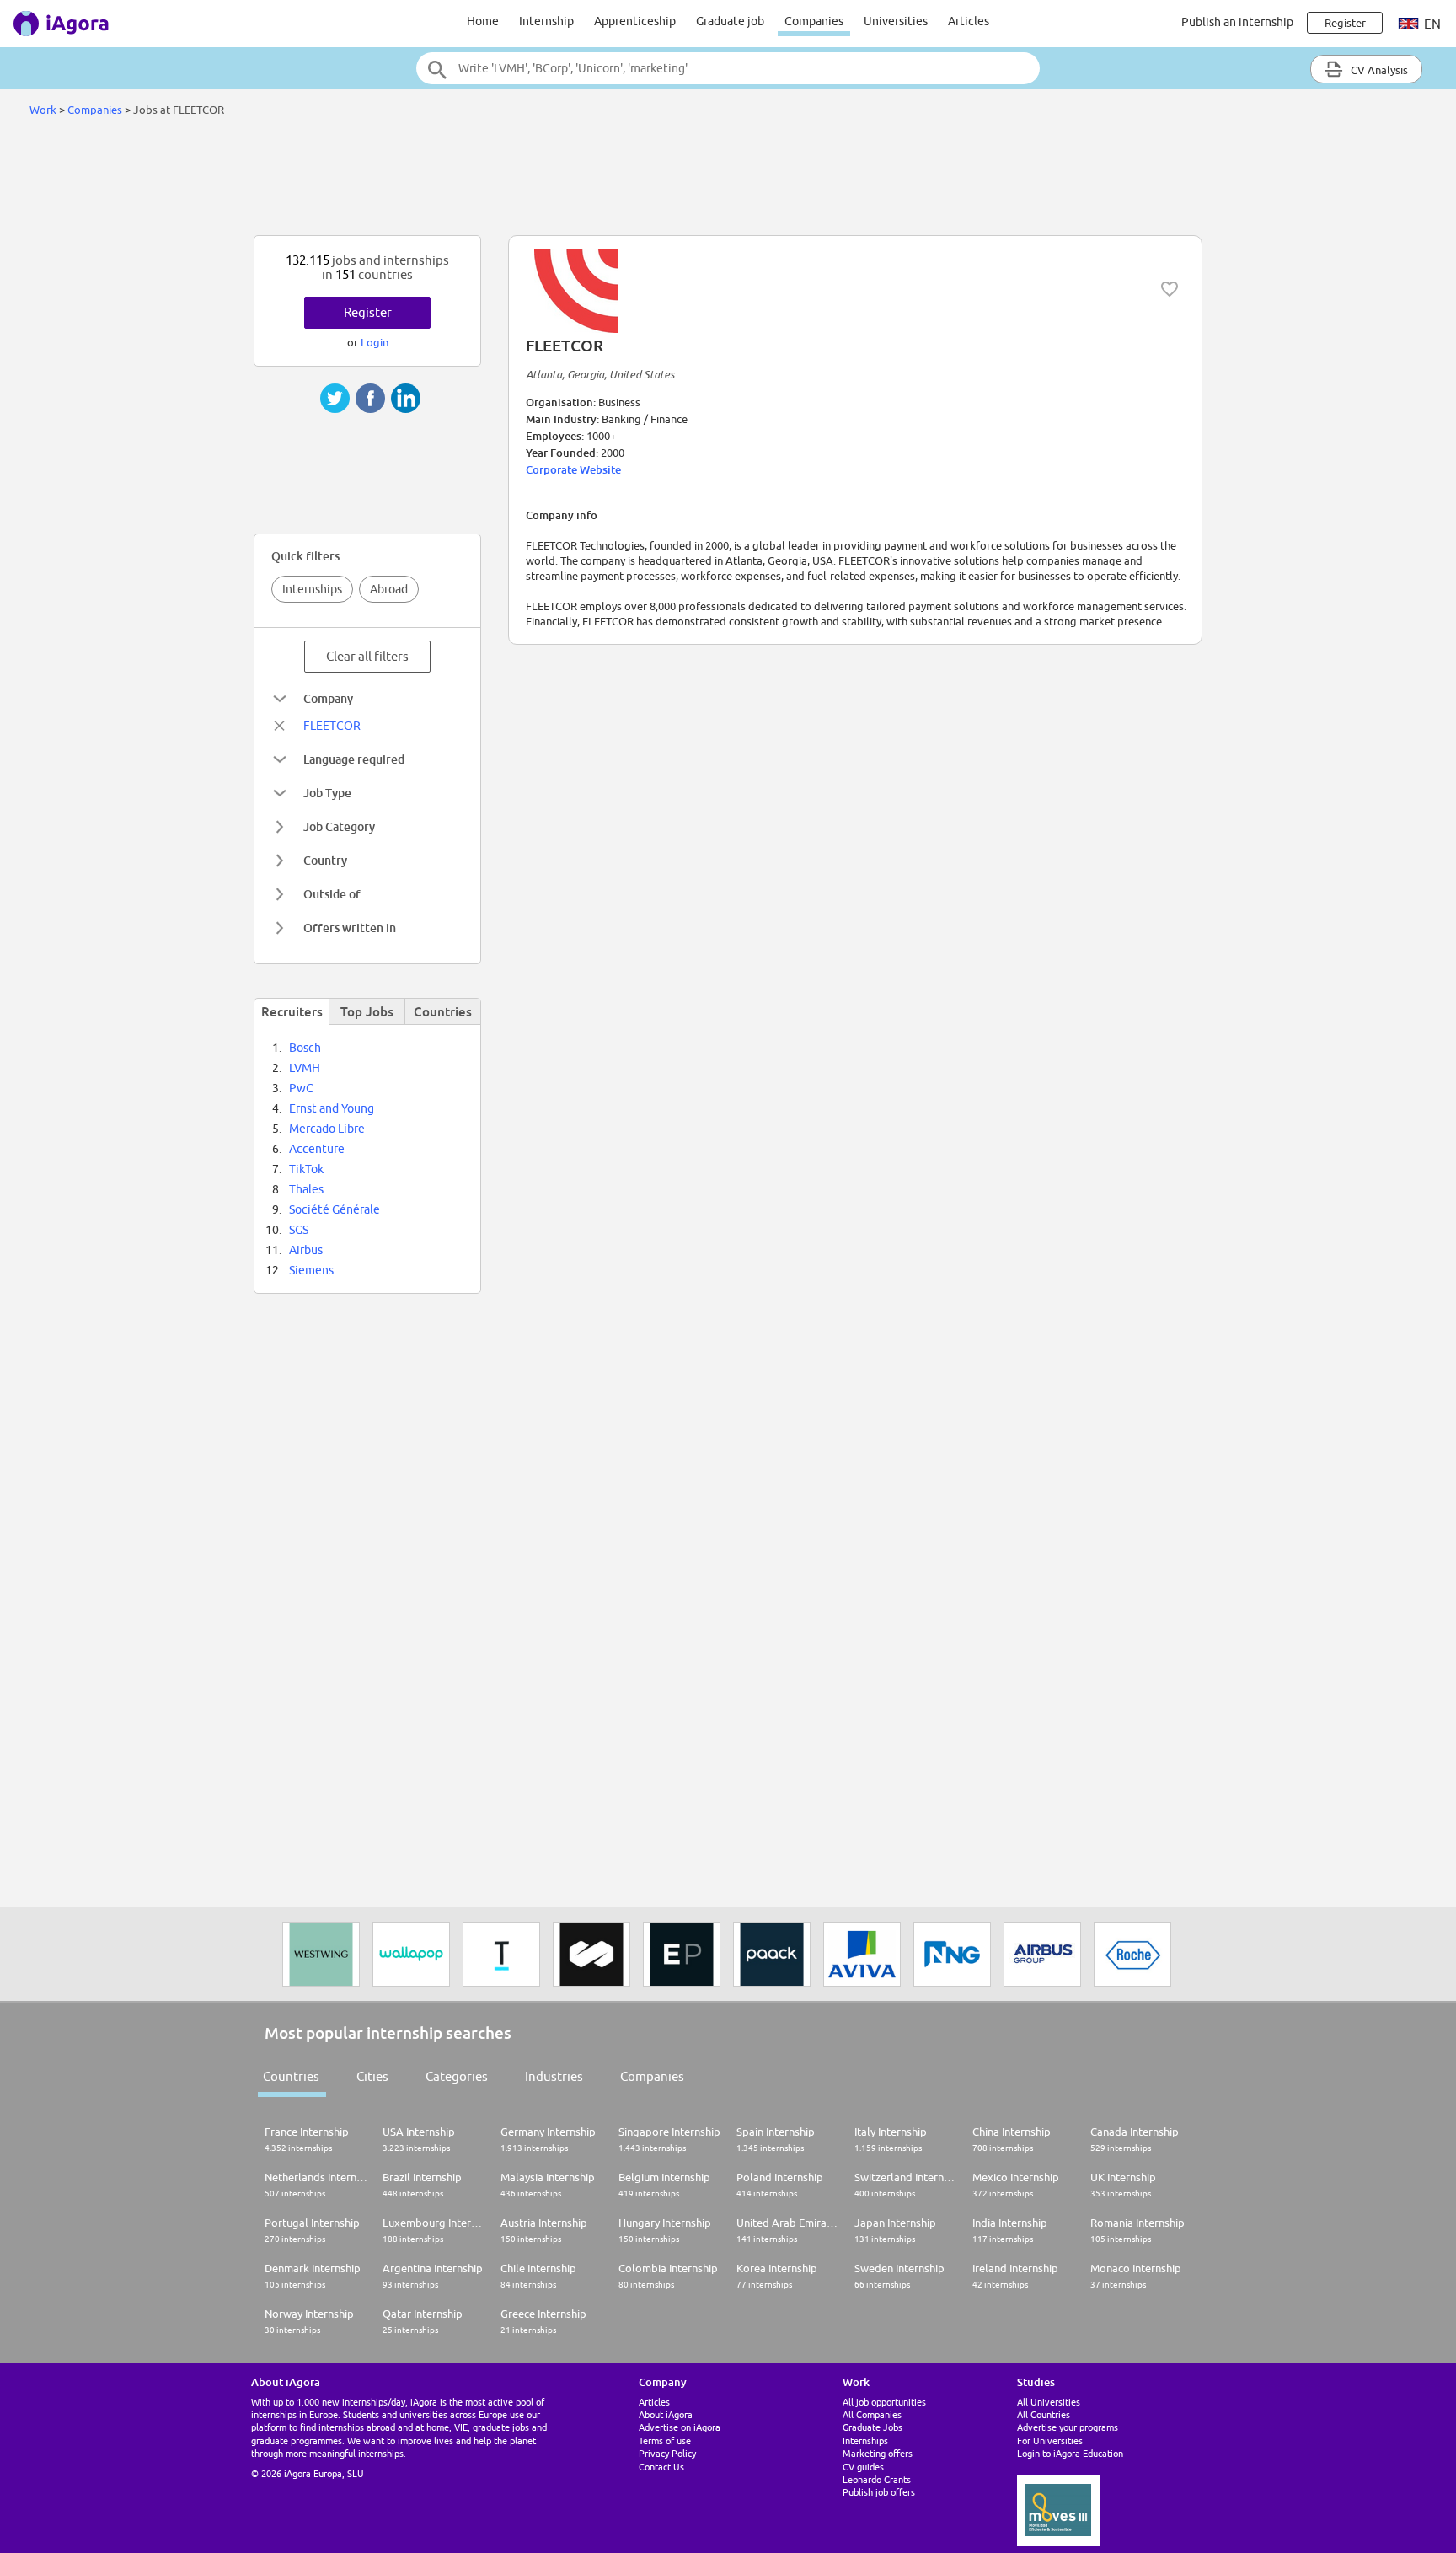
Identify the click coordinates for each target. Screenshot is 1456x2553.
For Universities (1050, 2440)
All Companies (872, 2414)
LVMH (305, 1068)
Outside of (332, 894)
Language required (354, 759)
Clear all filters (367, 656)
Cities (372, 2076)
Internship (546, 21)
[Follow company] (1170, 289)
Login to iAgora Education (1070, 2453)
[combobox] (728, 68)
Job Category (339, 826)
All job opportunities (884, 2402)
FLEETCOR (332, 726)
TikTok (306, 1169)
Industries (554, 2076)
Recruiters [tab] (292, 1011)
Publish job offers (879, 2492)
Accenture (317, 1149)
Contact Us (661, 2467)
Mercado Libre (327, 1129)
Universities (896, 21)
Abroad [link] (389, 589)
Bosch (305, 1048)
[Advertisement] (728, 180)
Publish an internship (1237, 22)
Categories (457, 2076)
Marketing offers (878, 2453)
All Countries (1044, 2414)
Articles (969, 21)
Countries (291, 2076)
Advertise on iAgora (680, 2427)
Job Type (327, 793)
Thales (306, 1189)
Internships (312, 589)
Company (328, 698)
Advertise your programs (1068, 2427)
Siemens (311, 1270)
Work (43, 110)
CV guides (863, 2467)
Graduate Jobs (873, 2427)
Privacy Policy (667, 2453)
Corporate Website (573, 469)
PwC (301, 1088)
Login (375, 342)
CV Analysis (1378, 70)
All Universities (1049, 2402)
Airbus (306, 1250)
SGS (299, 1230)
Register (368, 312)
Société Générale (335, 1209)
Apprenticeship (635, 21)
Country (325, 860)
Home (483, 21)
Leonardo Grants (877, 2479)
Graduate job (730, 21)
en (1431, 24)
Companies (814, 21)
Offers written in (350, 928)
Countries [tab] (443, 1011)
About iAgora (666, 2414)
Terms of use (665, 2440)
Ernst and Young (332, 1108)
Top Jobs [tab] (367, 1011)
